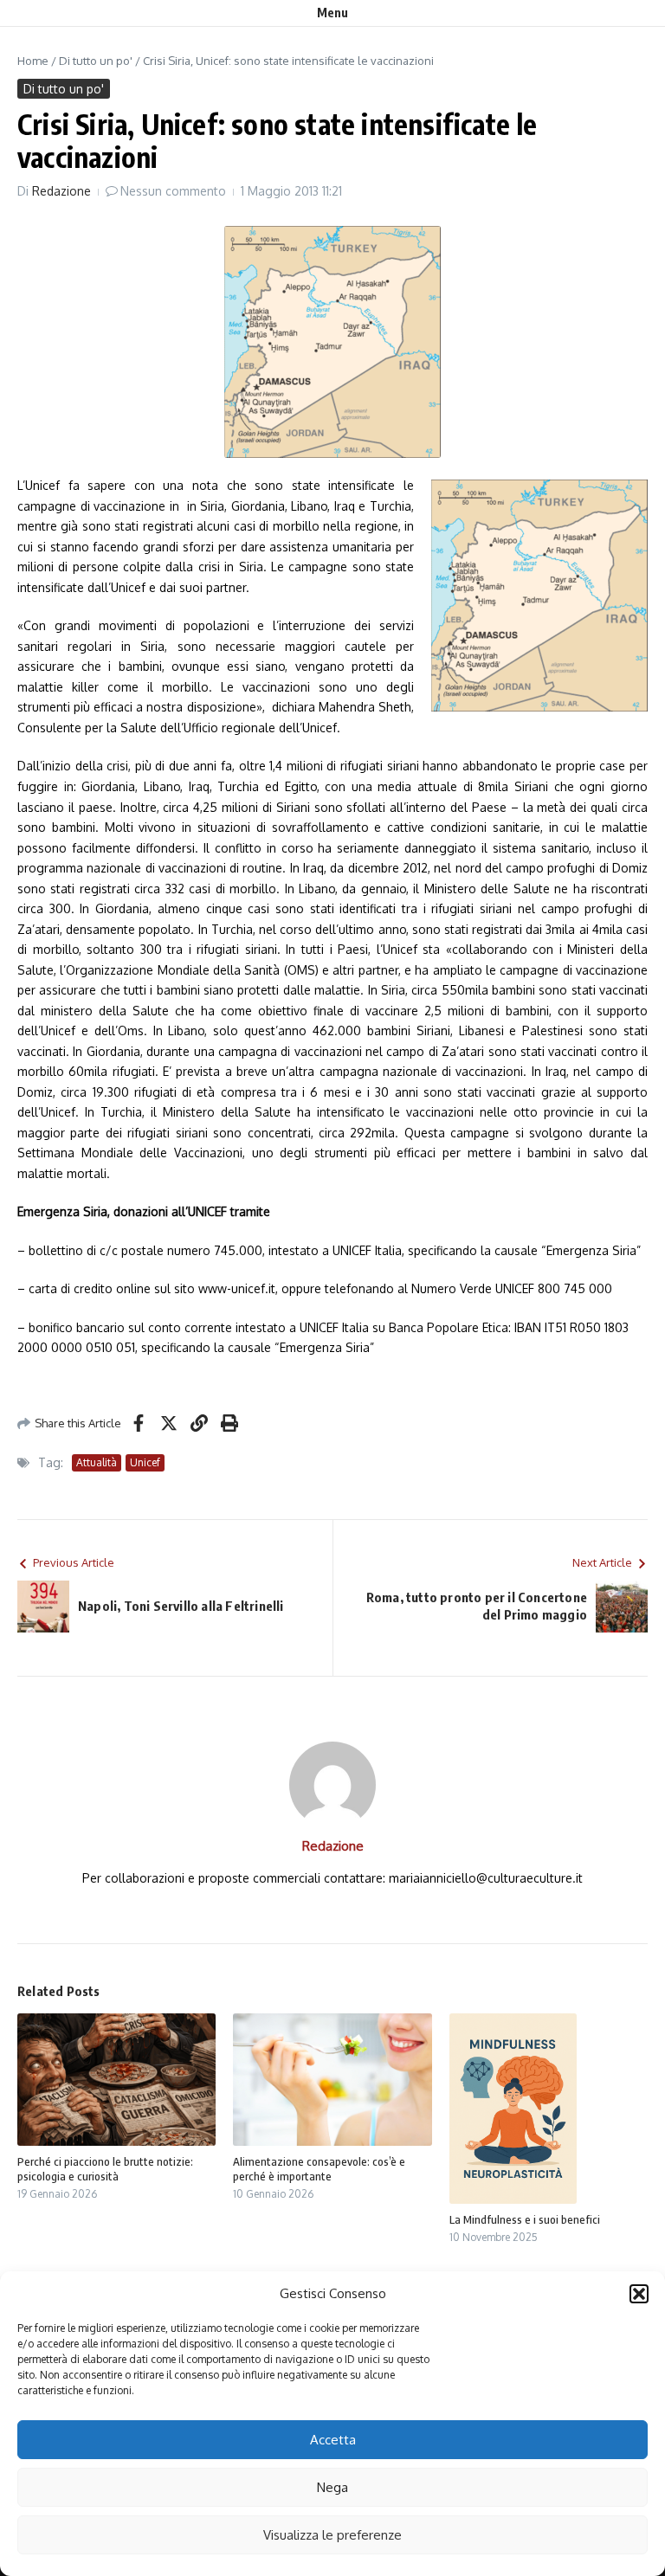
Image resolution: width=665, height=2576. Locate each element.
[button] (639, 2294)
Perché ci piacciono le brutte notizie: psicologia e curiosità (105, 2169)
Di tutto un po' (96, 61)
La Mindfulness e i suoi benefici (525, 2219)
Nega (332, 2487)
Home (33, 61)
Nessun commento (173, 191)
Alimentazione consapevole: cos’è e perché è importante (319, 2169)
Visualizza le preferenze (332, 2535)
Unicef (145, 1462)
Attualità (97, 1462)
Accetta (333, 2440)
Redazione (61, 191)
